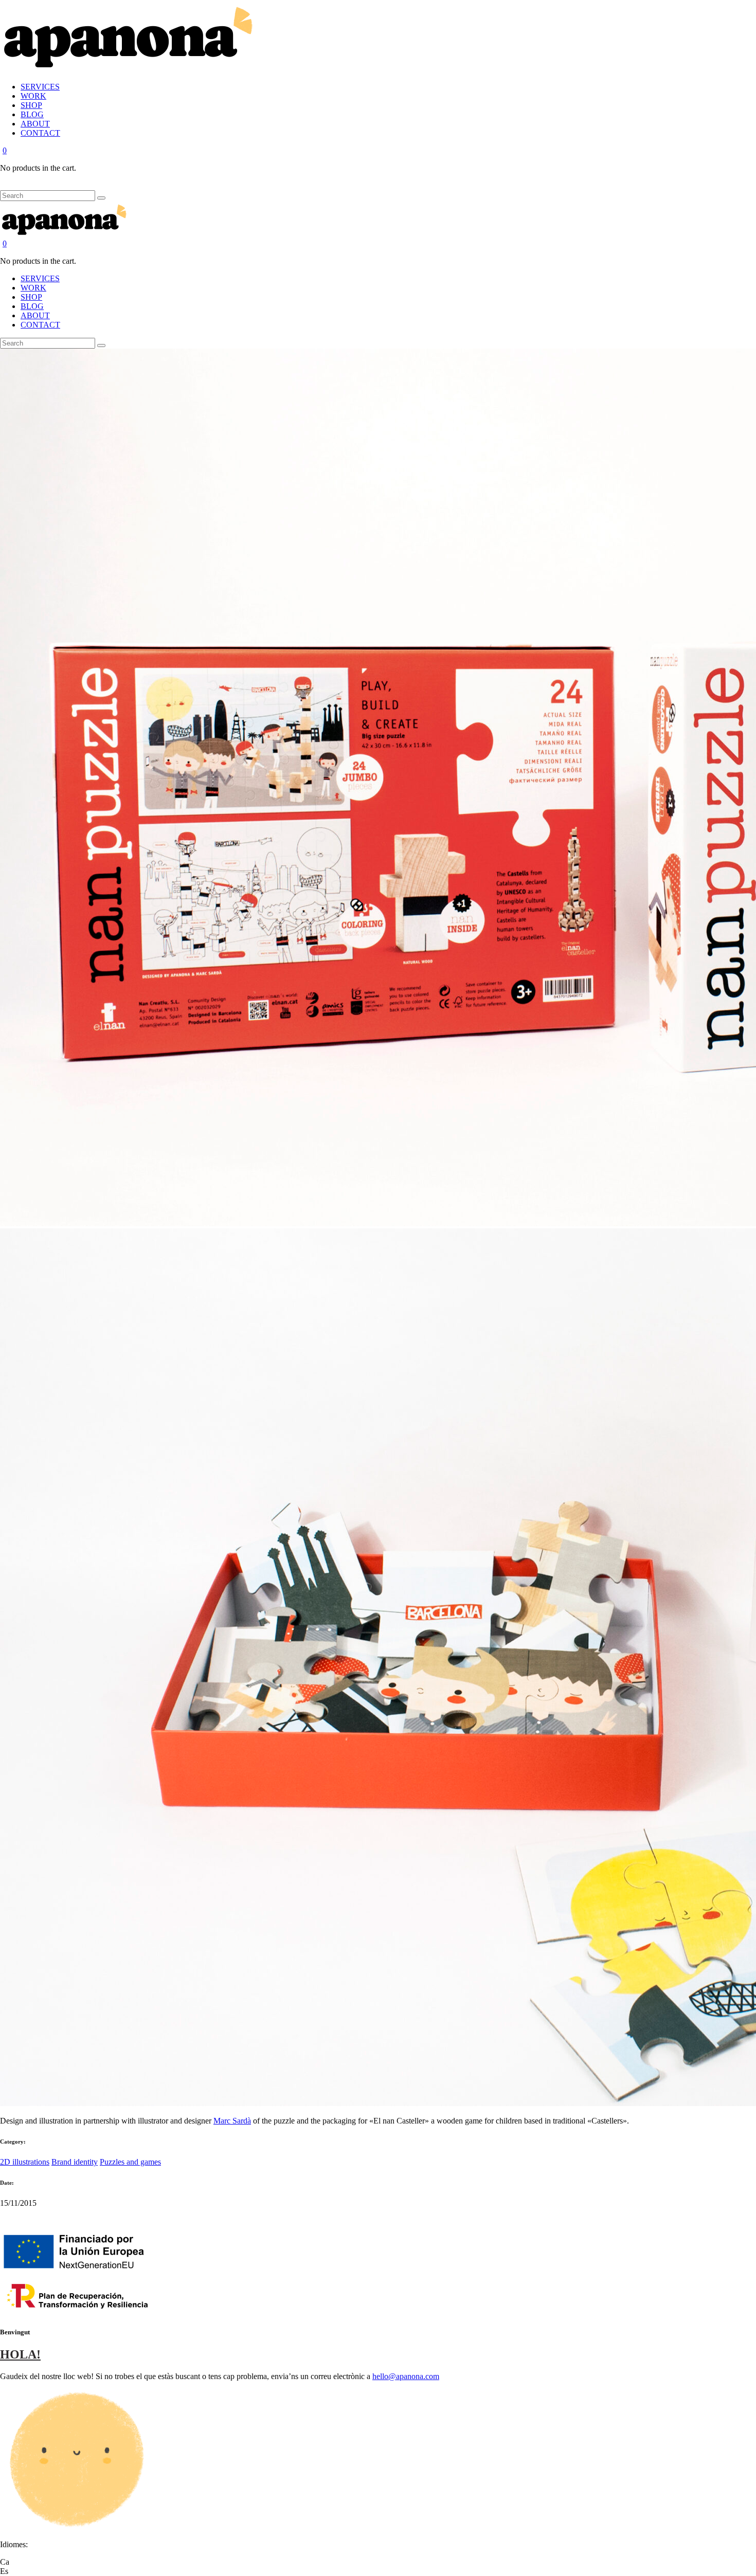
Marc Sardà (232, 2121)
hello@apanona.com (406, 2376)
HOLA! (20, 2354)
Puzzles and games (130, 2162)
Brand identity (75, 2162)
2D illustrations (25, 2162)
